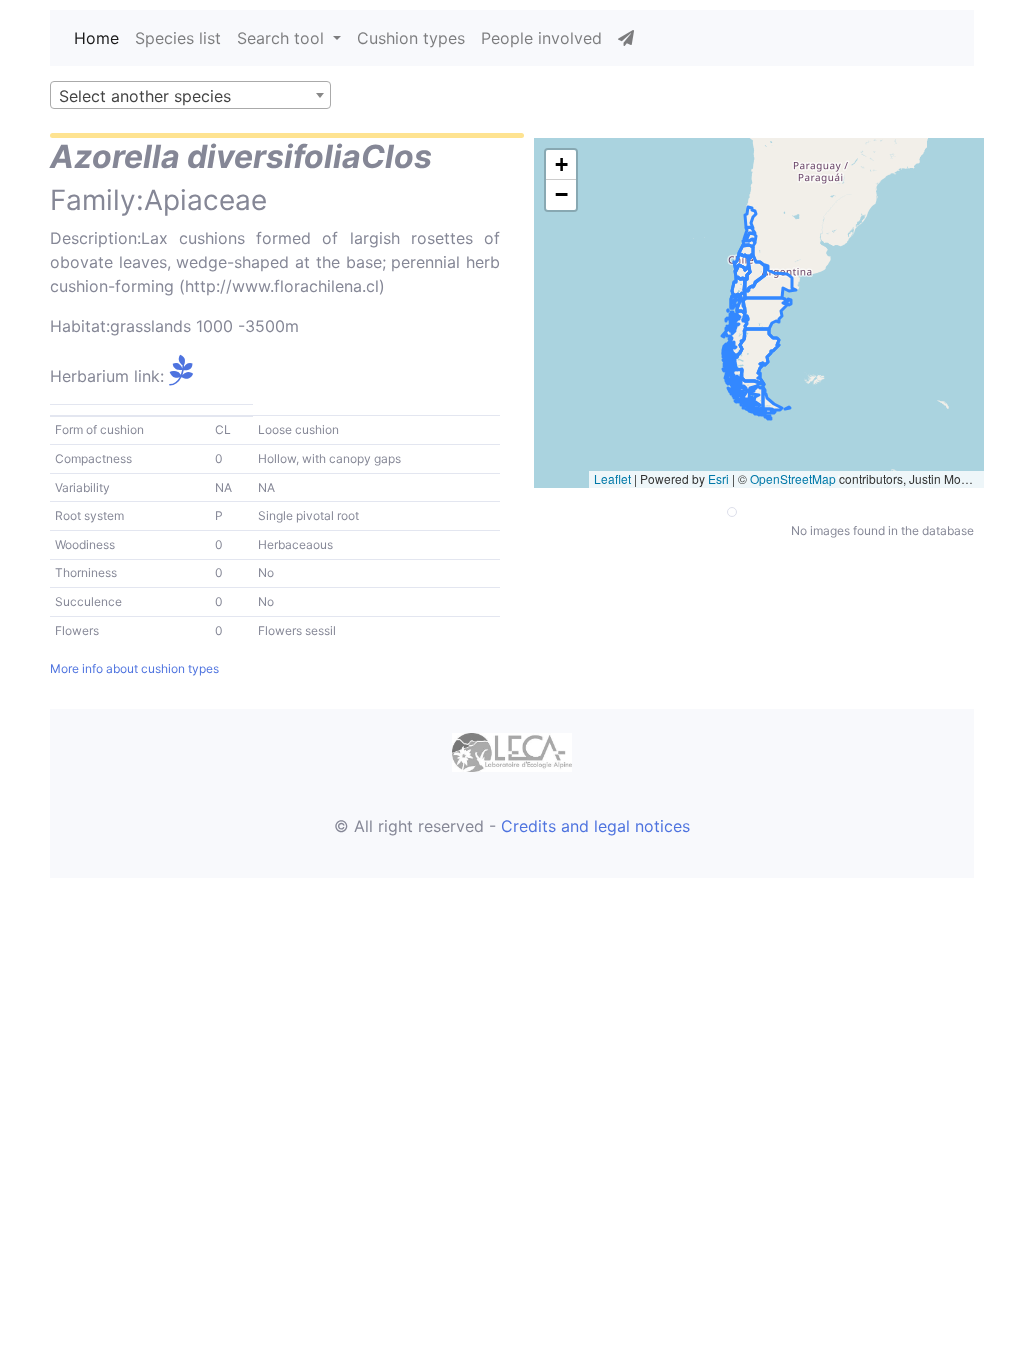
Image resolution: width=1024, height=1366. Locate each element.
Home (96, 38)
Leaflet (612, 478)
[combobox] (190, 95)
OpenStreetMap (793, 478)
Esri (718, 478)
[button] (561, 165)
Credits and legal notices (595, 826)
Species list (178, 38)
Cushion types (411, 38)
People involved (541, 38)
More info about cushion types (134, 668)
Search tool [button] (283, 38)
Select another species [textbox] (145, 96)
